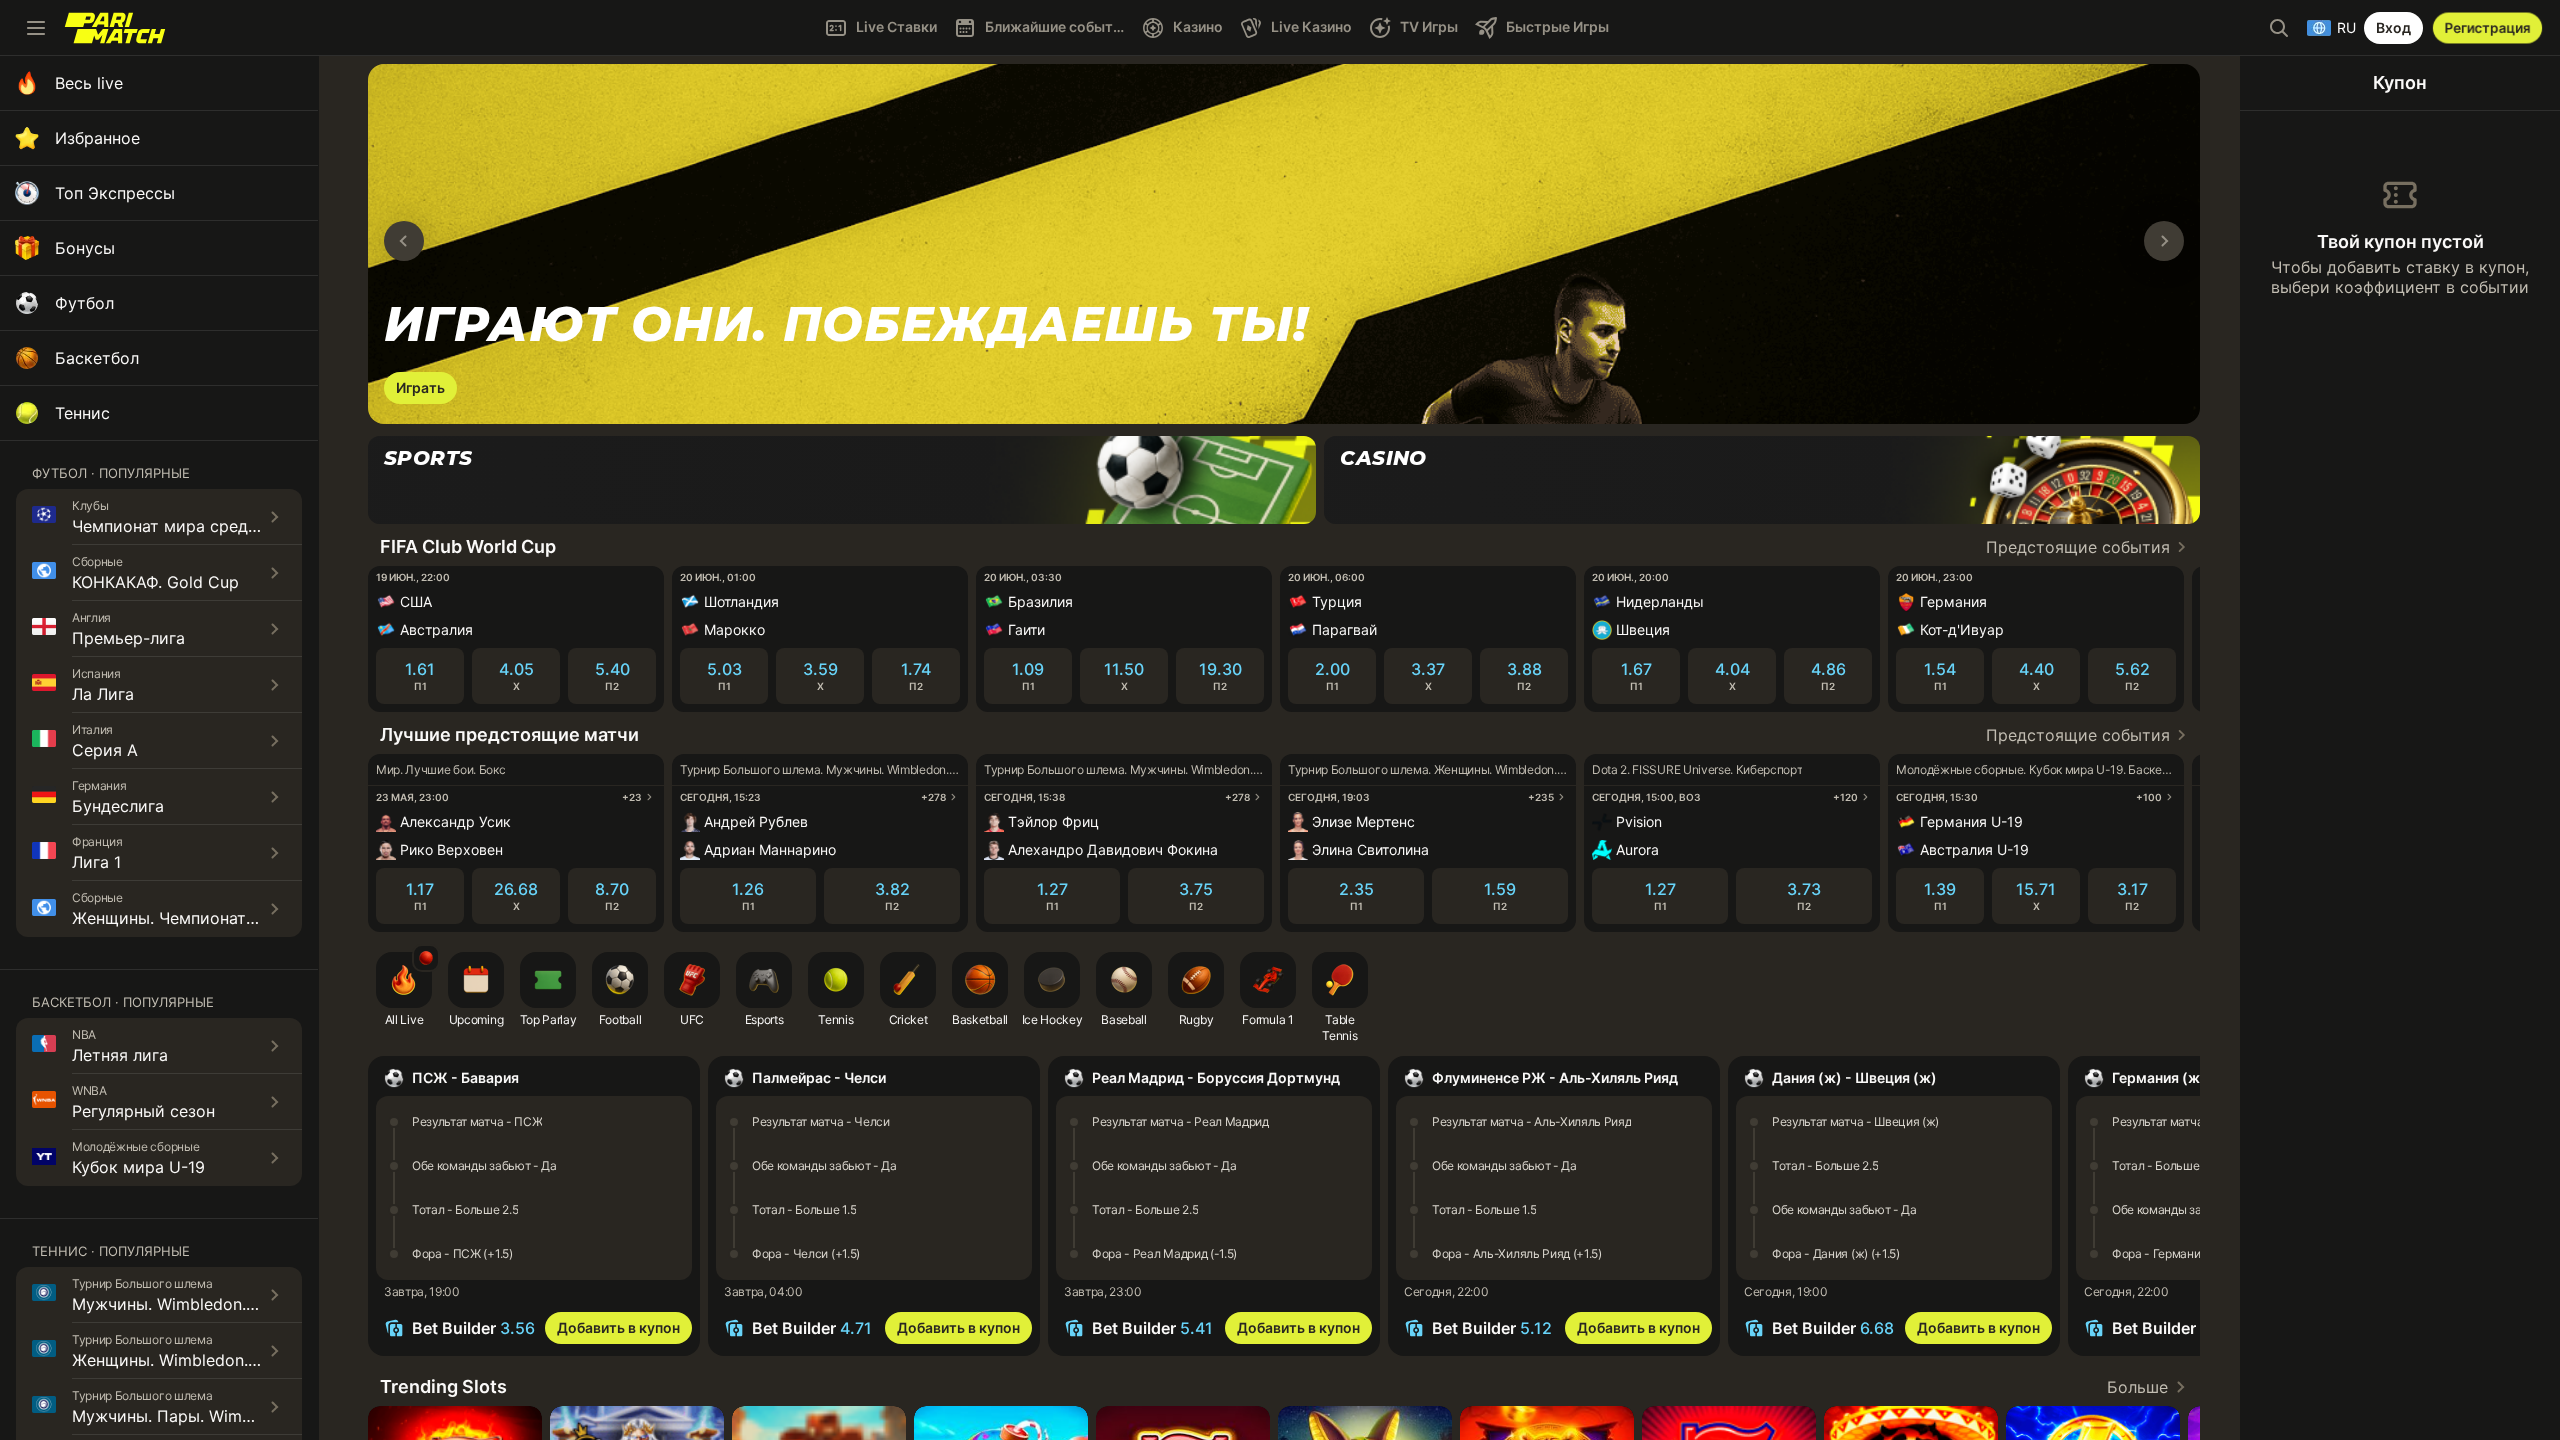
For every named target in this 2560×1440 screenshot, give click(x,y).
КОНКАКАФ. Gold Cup (155, 582)
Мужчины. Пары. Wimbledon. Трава (210, 1416)
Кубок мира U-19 (138, 1167)
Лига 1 (96, 862)
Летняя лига (120, 1055)
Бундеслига (118, 806)
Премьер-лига (128, 638)
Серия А (105, 750)
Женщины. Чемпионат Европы (191, 918)
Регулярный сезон (143, 1111)
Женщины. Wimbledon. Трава (185, 1360)
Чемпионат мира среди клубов (195, 526)
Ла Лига (103, 694)
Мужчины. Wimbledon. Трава (184, 1304)
